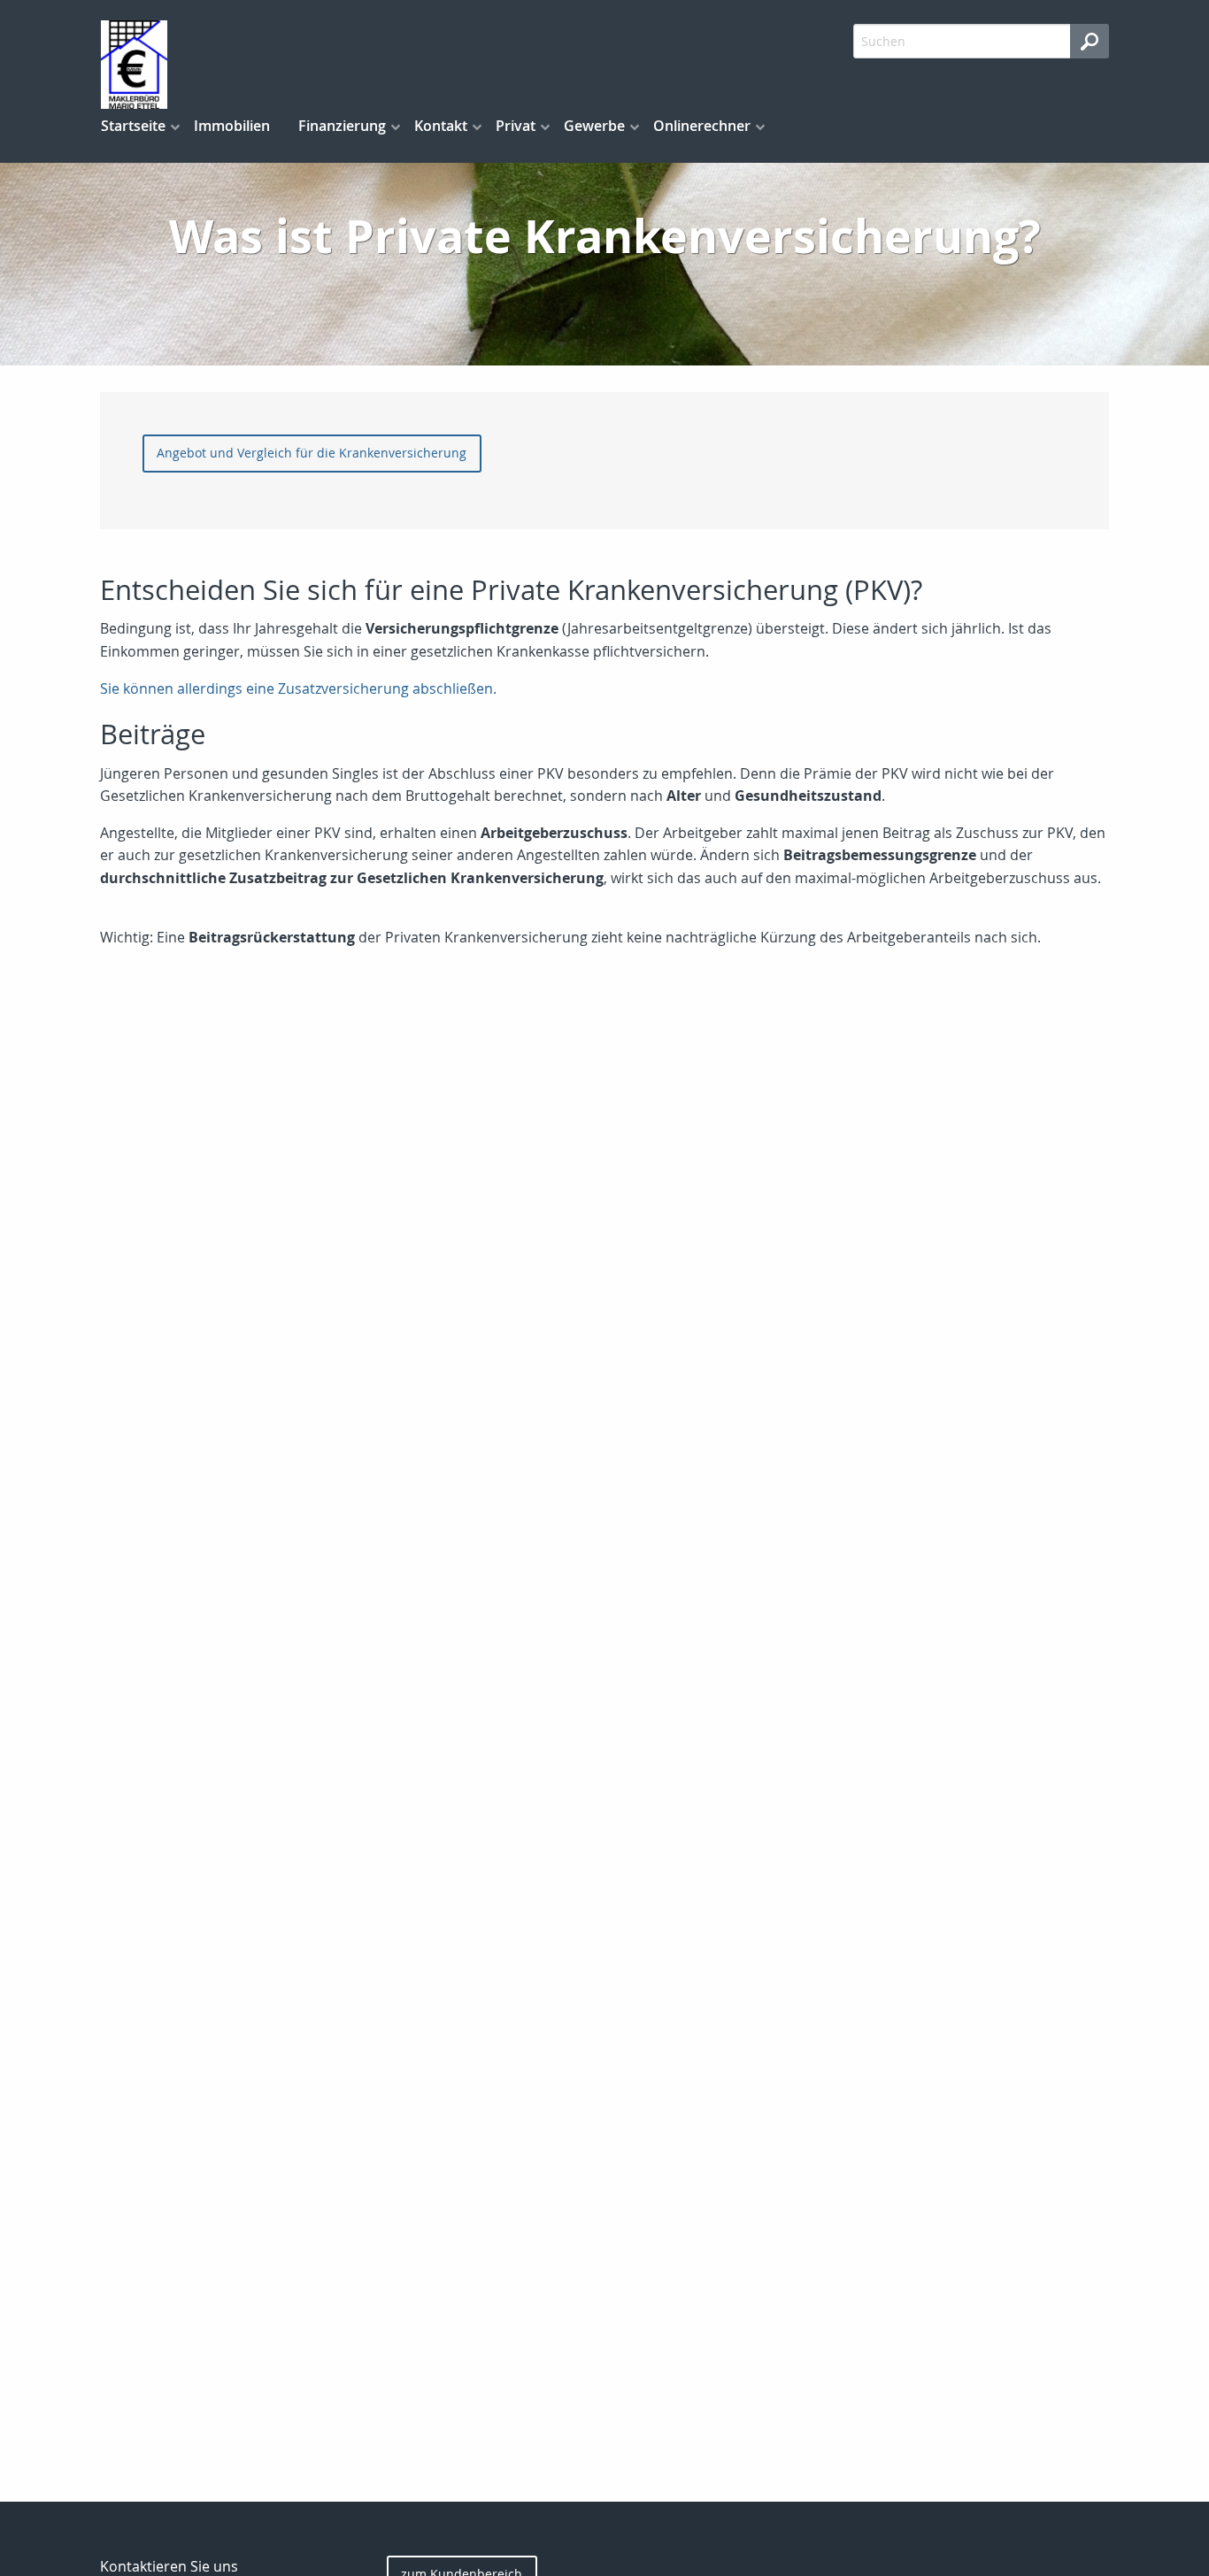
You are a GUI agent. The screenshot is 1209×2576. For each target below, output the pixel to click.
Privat (516, 126)
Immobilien (232, 126)
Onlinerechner (702, 126)
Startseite (133, 126)
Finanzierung (342, 126)
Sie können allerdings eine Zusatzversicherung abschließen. (298, 688)
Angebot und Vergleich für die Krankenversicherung (312, 453)
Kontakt (441, 126)
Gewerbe (594, 126)
